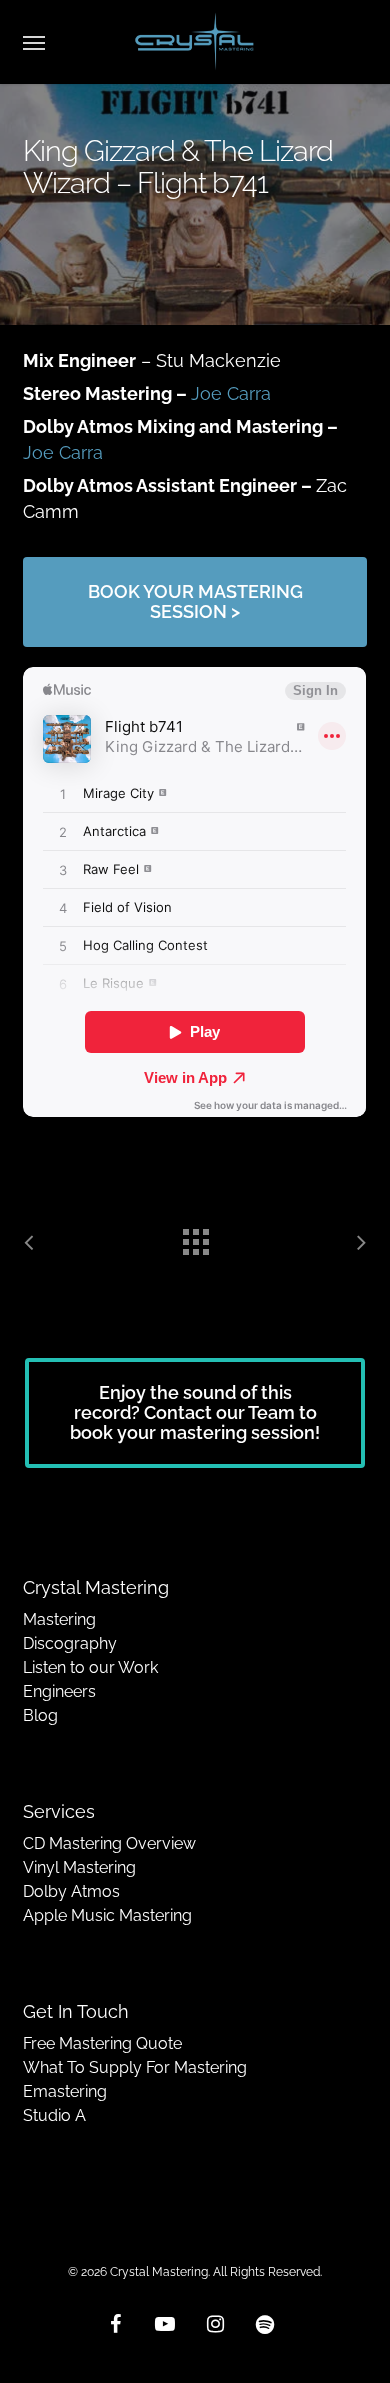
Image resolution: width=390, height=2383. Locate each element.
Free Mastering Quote (102, 2043)
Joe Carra (231, 393)
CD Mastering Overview (109, 1843)
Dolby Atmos (71, 1891)
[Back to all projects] (195, 1237)
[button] (34, 42)
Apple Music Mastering (107, 1915)
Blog (40, 1715)
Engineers (59, 1691)
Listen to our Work (90, 1667)
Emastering (65, 2091)
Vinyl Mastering (79, 1867)
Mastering (59, 1619)
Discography (70, 1643)
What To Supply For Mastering (135, 2067)
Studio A (54, 2115)
